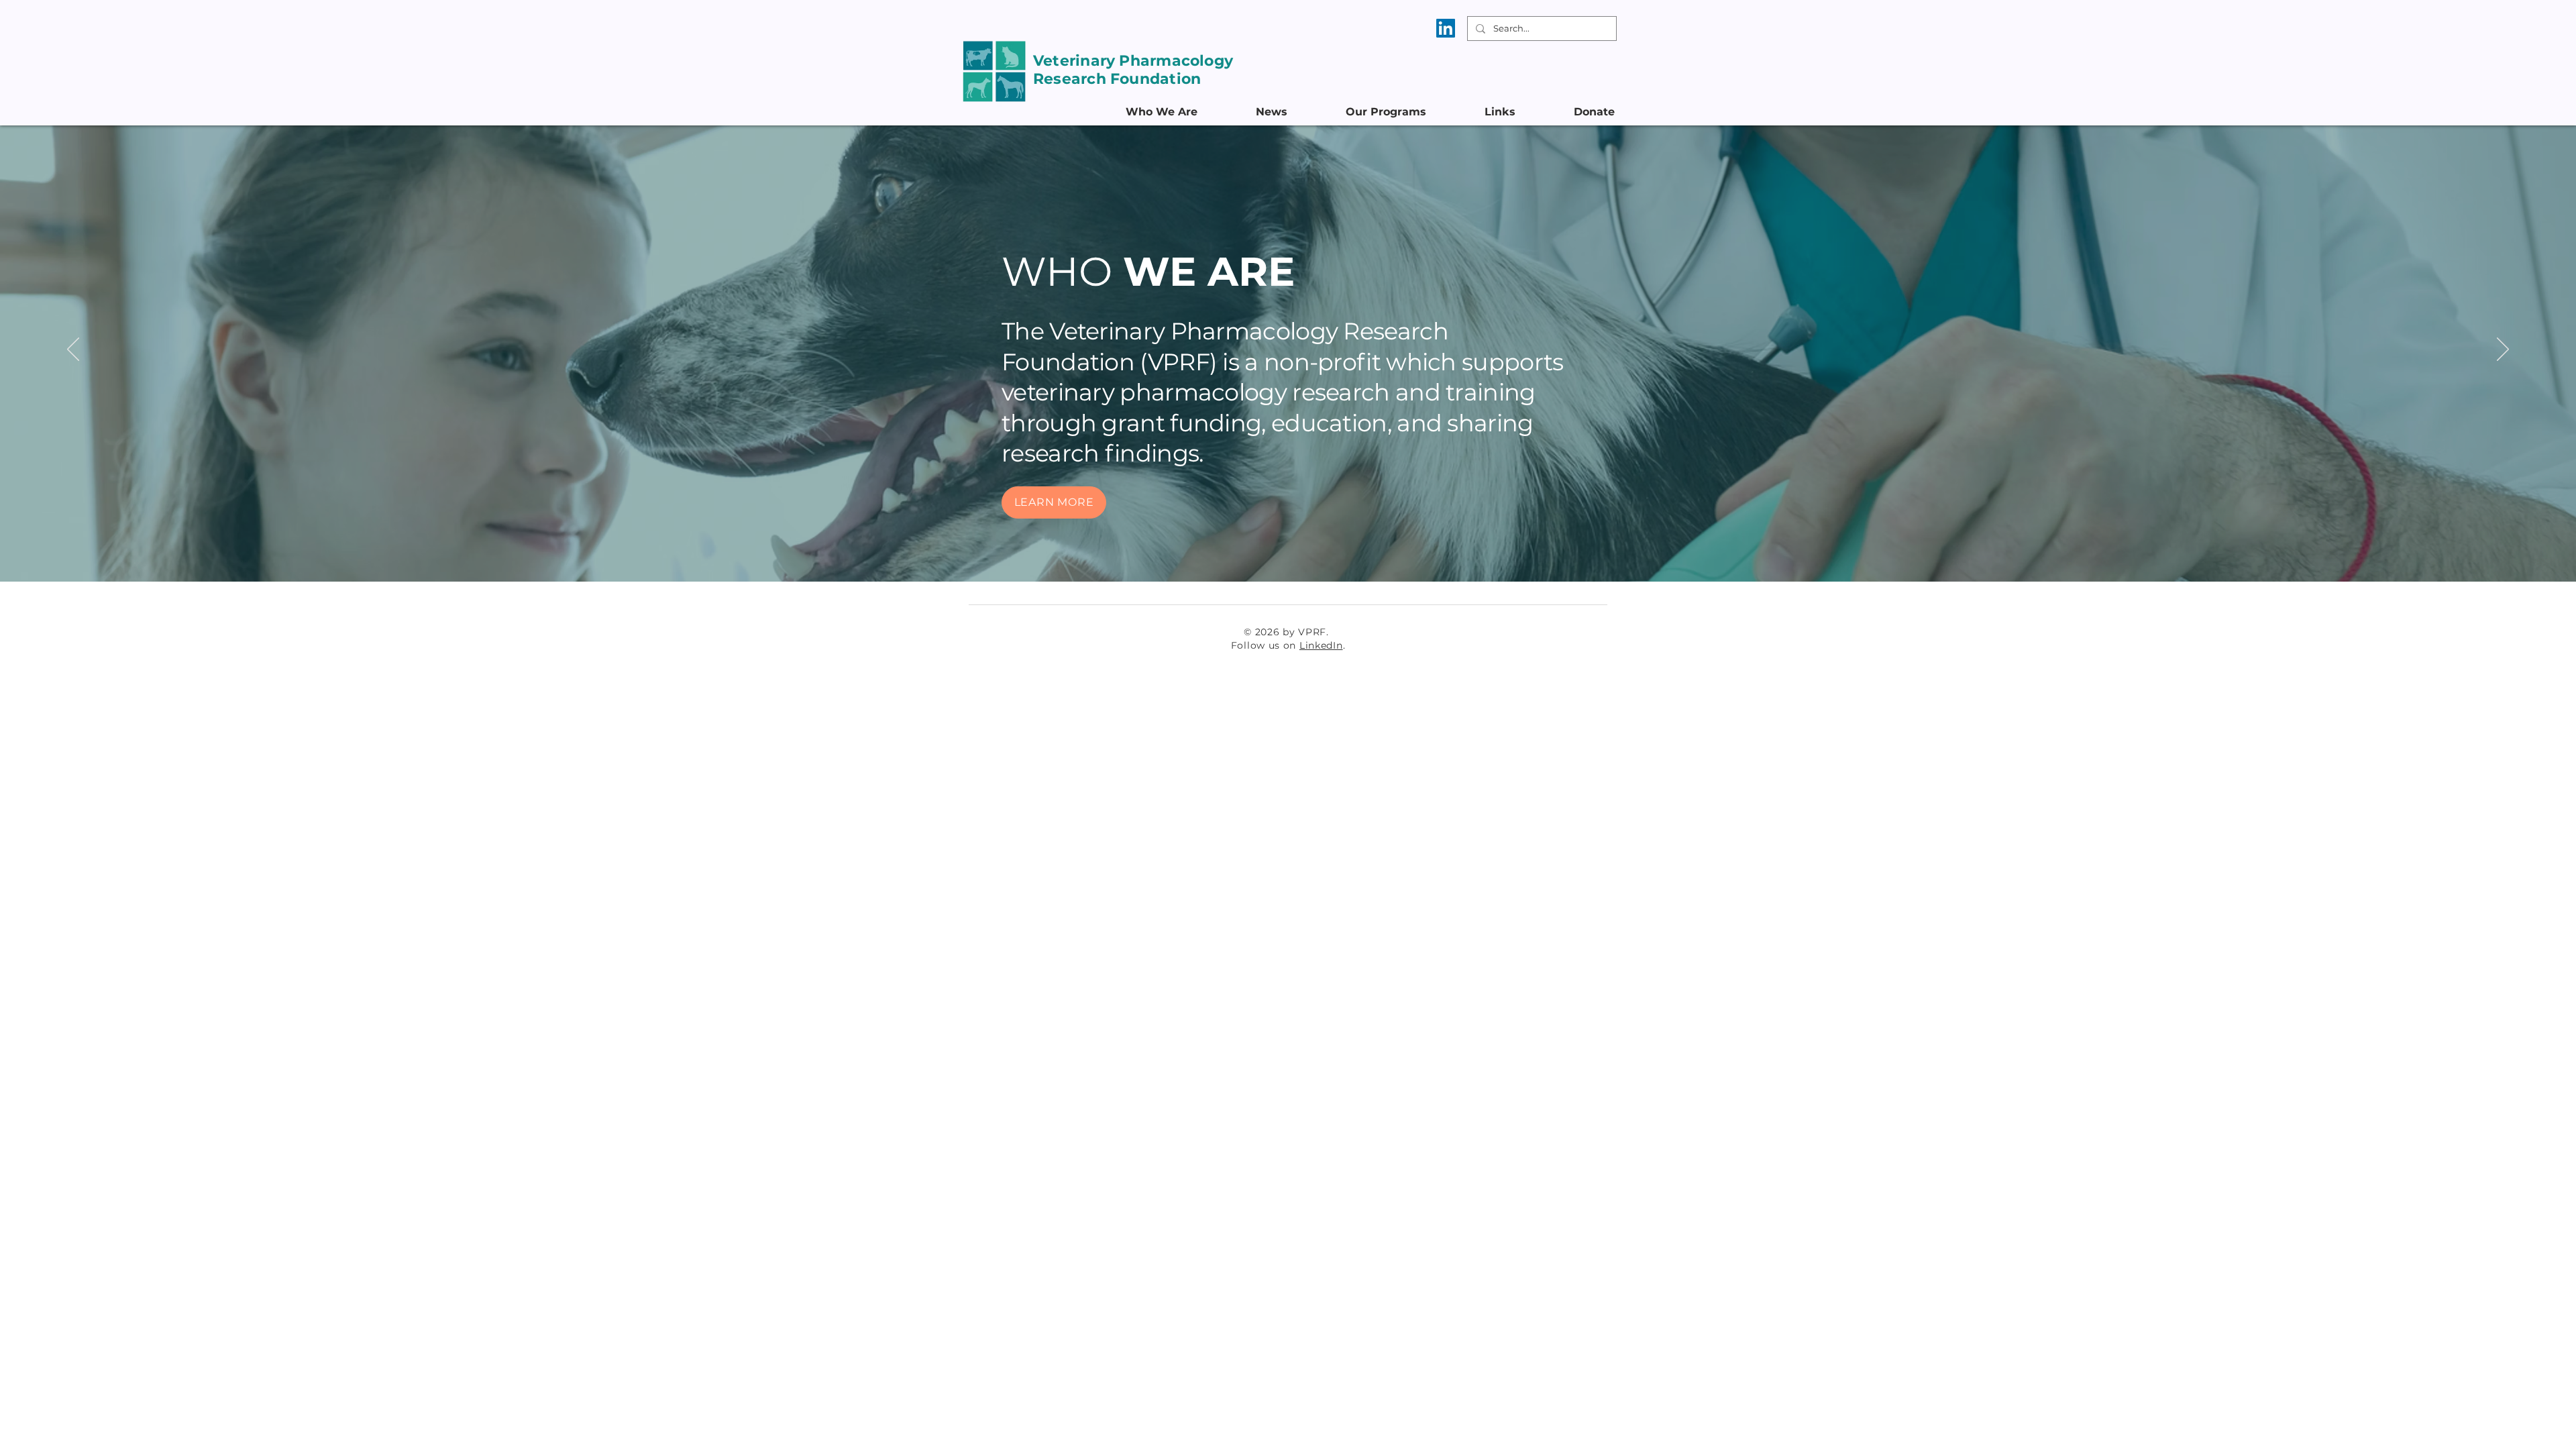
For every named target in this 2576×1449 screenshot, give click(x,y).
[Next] (2503, 350)
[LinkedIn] (1446, 28)
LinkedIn (1321, 645)
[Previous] (73, 350)
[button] (1181, 112)
